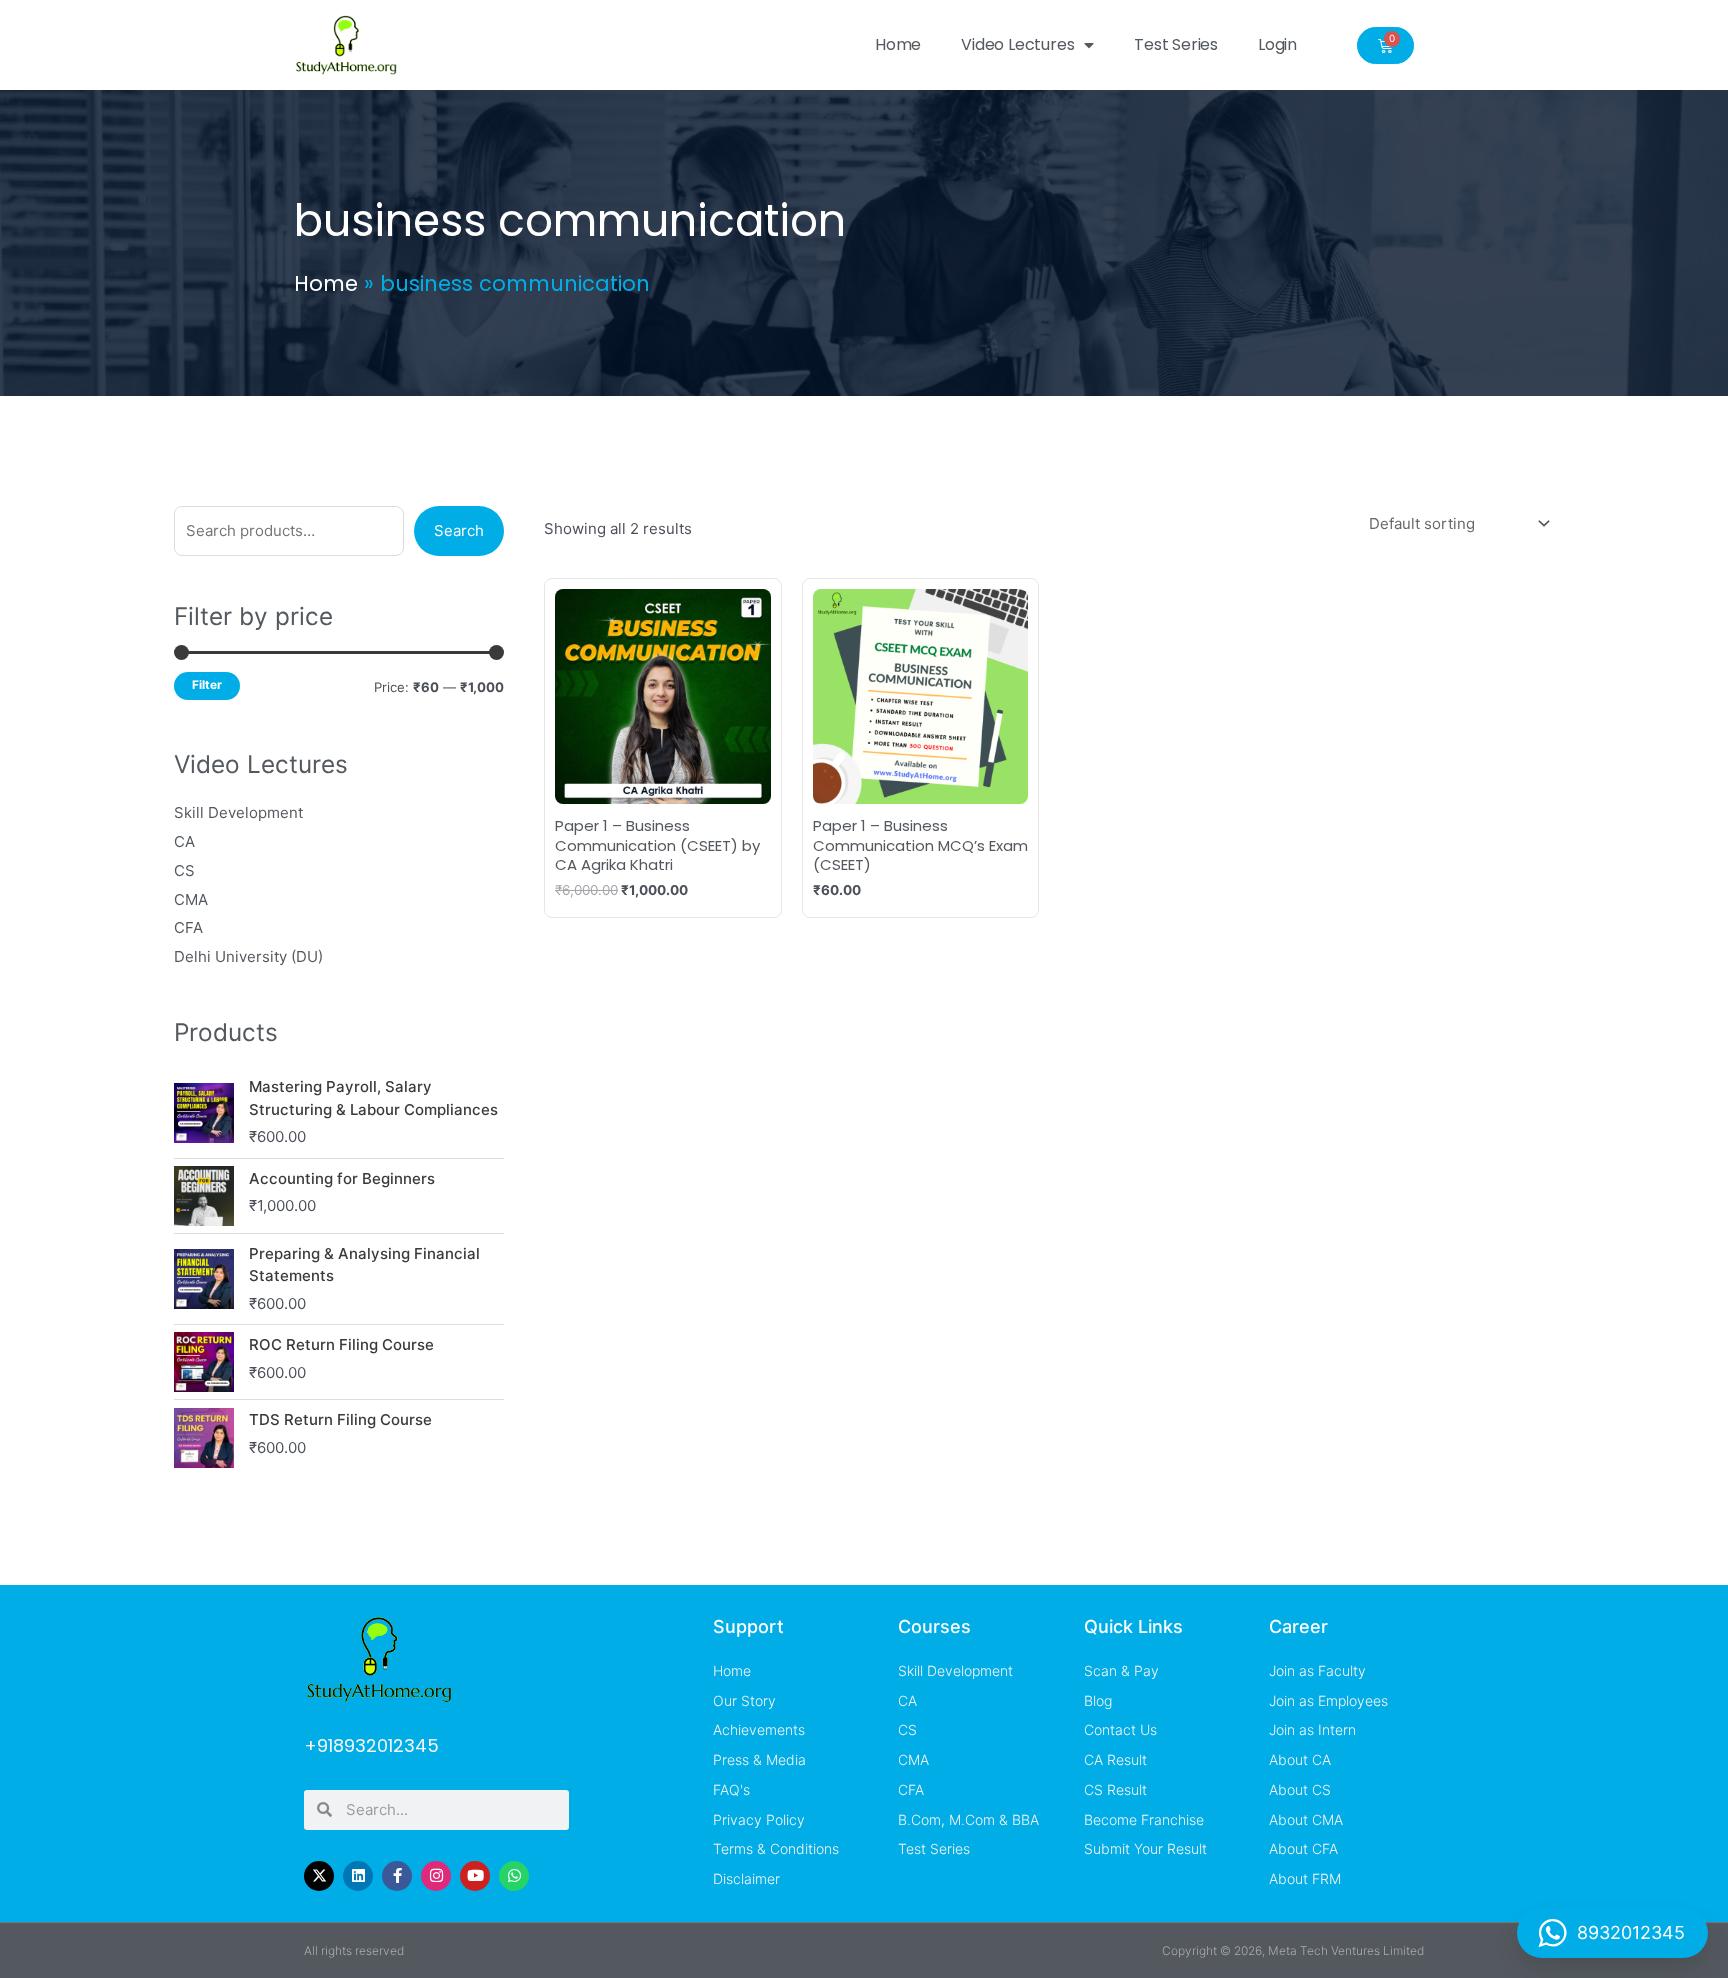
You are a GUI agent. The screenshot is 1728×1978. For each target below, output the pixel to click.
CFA (188, 927)
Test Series (1176, 44)
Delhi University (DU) (248, 956)
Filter (207, 685)
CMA (191, 899)
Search (459, 530)
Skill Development (238, 812)
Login (1277, 44)
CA (184, 841)
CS (184, 870)
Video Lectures (1017, 44)
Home (898, 44)
